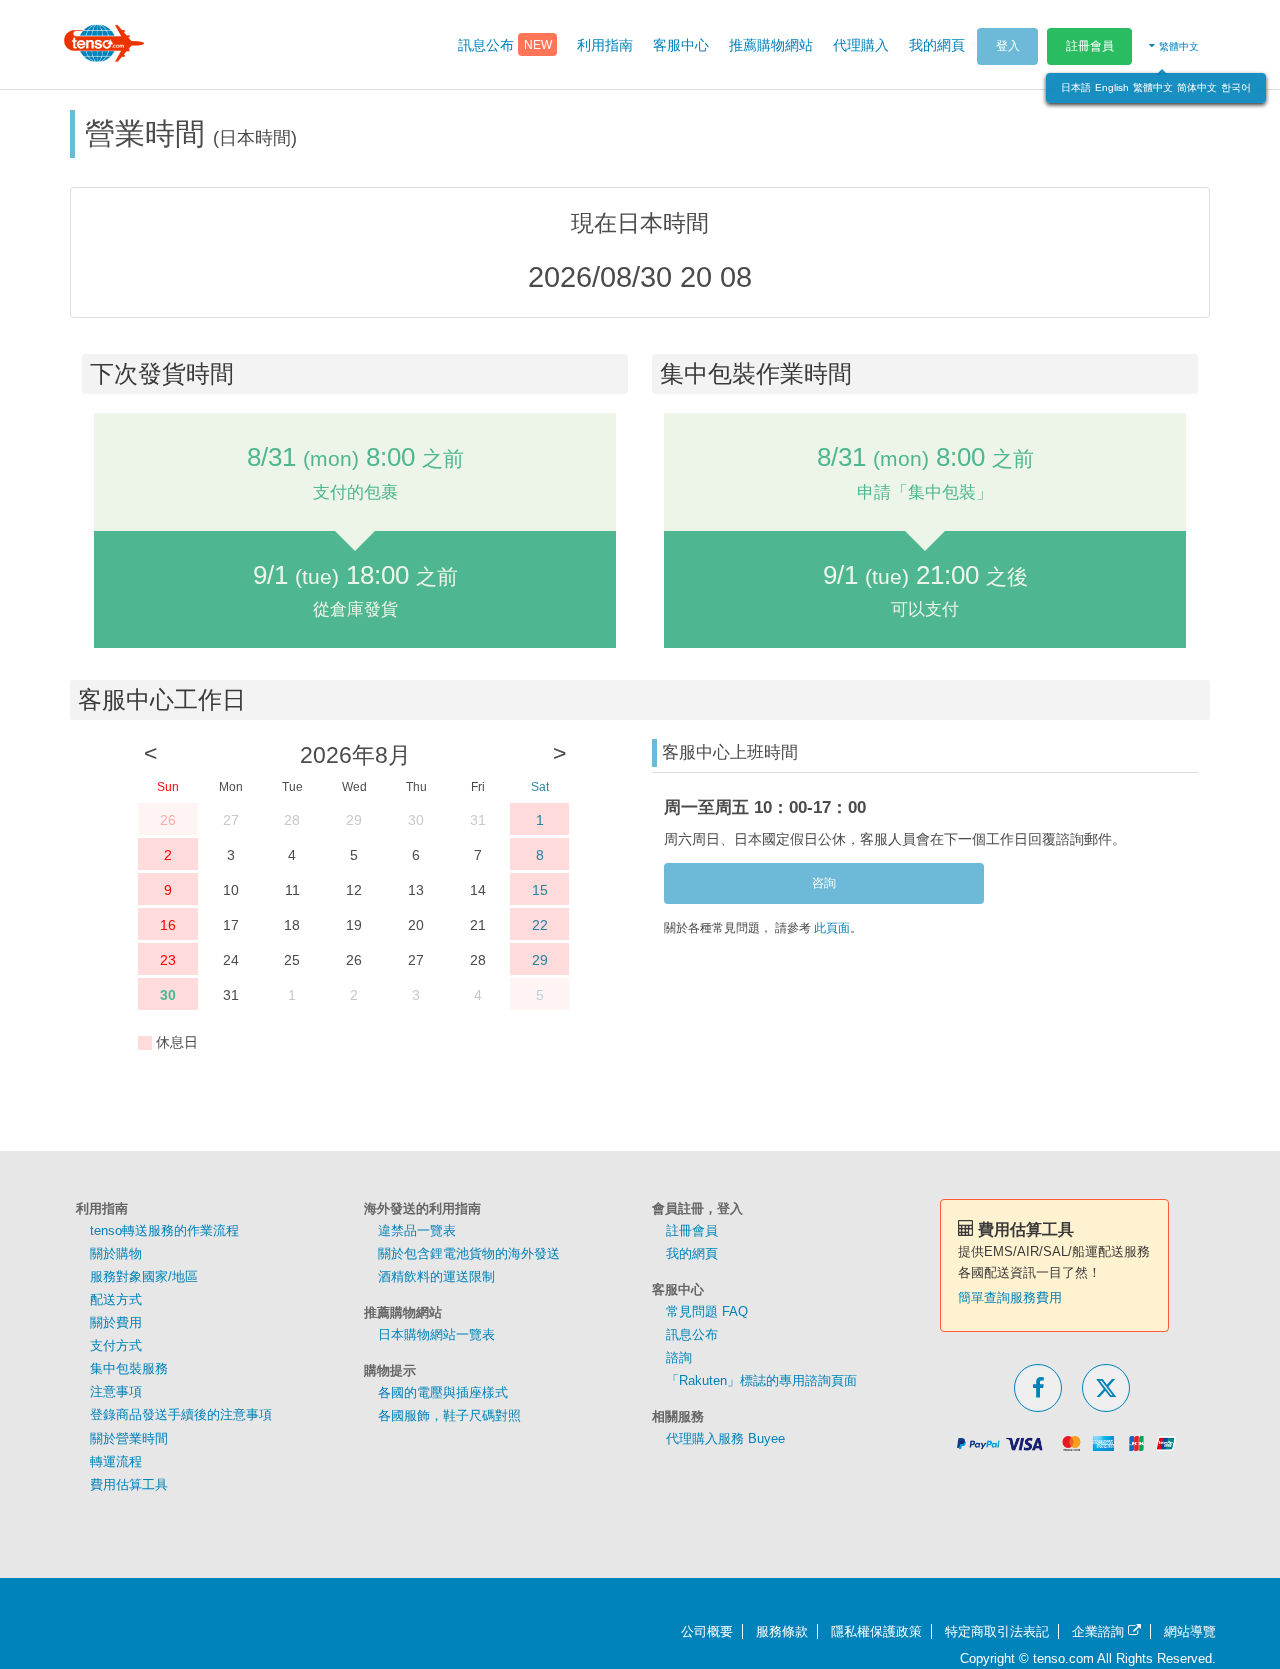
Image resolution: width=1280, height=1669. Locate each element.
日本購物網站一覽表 (436, 1334)
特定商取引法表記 (997, 1631)
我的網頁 (692, 1253)
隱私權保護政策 (876, 1631)
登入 (1008, 46)
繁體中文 (1153, 87)
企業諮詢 (1100, 1631)
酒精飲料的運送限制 (436, 1276)
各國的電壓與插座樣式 (443, 1392)
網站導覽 (1190, 1631)
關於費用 (116, 1322)
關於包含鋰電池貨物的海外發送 (469, 1253)
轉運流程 (116, 1461)
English (1112, 87)
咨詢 (824, 883)
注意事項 (116, 1391)
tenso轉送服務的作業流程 (164, 1230)
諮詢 (679, 1357)
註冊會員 (1090, 46)
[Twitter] (1106, 1388)
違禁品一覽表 (417, 1230)
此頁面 (832, 928)
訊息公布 (692, 1334)
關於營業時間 (129, 1438)
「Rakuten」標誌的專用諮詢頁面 (761, 1380)
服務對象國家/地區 (144, 1276)
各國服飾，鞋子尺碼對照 (449, 1415)
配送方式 (116, 1299)
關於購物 (116, 1253)
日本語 (1076, 87)
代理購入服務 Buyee (725, 1438)
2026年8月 (355, 755)
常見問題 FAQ (707, 1311)
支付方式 (116, 1345)
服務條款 (782, 1631)
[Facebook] (1038, 1388)
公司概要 (707, 1631)
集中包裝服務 (129, 1368)
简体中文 (1197, 87)
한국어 (1236, 87)
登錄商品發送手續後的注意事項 (181, 1414)
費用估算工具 (129, 1484)
